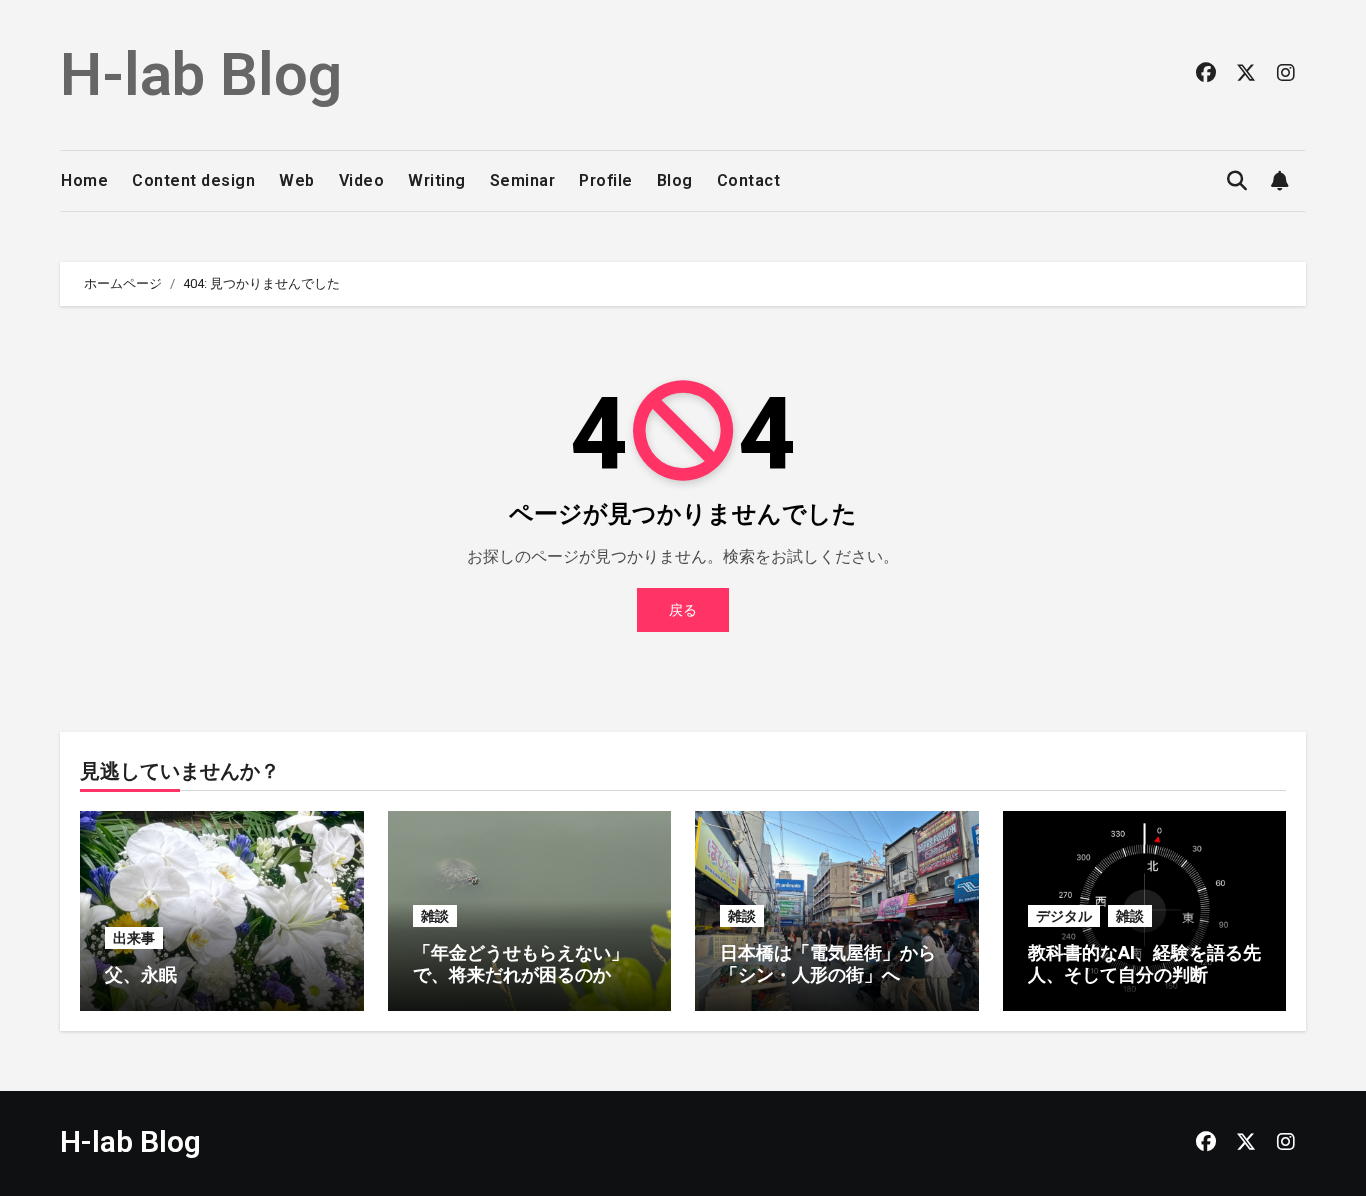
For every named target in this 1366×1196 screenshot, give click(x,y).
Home (84, 180)
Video (362, 180)
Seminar (523, 180)
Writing (437, 180)
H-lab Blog (201, 74)
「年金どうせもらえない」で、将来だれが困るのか (521, 963)
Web (297, 180)
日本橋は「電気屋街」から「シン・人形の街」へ (828, 963)
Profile (606, 180)
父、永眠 (141, 974)
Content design (193, 180)
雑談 (435, 916)
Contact (749, 180)
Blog (675, 180)
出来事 (134, 938)
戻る (683, 610)
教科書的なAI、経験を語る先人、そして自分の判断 (1144, 963)
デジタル (1064, 916)
